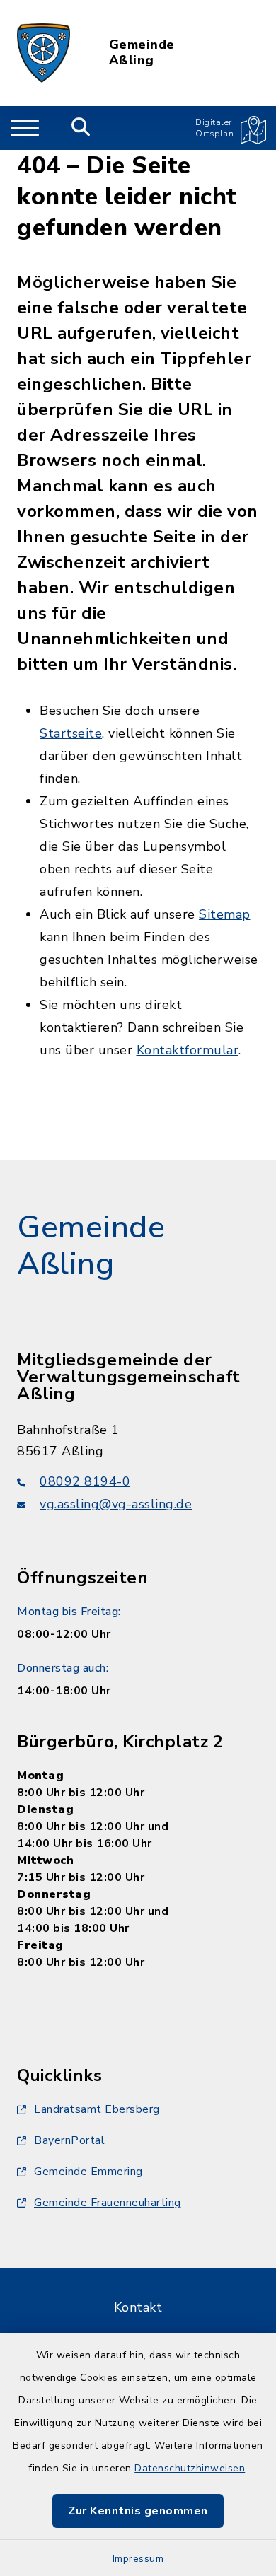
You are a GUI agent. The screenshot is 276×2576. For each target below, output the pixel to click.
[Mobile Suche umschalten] (81, 128)
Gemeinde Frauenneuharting (108, 2203)
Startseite (71, 733)
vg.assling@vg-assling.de (116, 1504)
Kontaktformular (188, 1050)
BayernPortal (69, 2140)
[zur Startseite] (44, 53)
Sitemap (225, 914)
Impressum (138, 2559)
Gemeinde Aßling (142, 53)
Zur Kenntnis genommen (138, 2511)
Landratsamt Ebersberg (97, 2109)
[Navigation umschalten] (25, 128)
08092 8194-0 (85, 1481)
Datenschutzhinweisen (190, 2468)
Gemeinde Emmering (88, 2172)
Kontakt (138, 2307)
